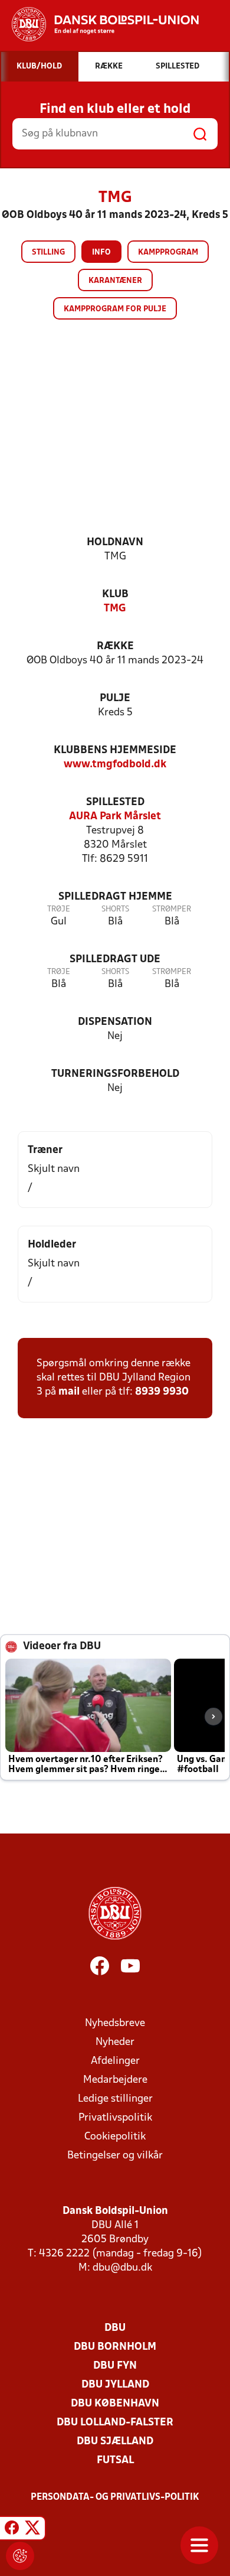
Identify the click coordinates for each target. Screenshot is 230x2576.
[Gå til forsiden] (99, 24)
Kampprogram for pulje (115, 309)
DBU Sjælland (115, 2442)
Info (101, 253)
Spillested (115, 802)
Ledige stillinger (115, 2099)
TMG (115, 609)
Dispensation (115, 1022)
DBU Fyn (115, 2366)
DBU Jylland (115, 2385)
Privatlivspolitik (115, 2118)
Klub (115, 595)
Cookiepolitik (115, 2137)
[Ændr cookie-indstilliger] (20, 2556)
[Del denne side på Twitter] (32, 2530)
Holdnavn (115, 543)
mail (69, 1392)
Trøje (59, 909)
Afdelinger (115, 2061)
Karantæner (115, 281)
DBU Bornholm (115, 2347)
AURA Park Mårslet (115, 817)
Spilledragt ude (115, 960)
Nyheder (115, 2042)
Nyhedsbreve (115, 2023)
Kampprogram (168, 253)
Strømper (172, 909)
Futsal (115, 2461)
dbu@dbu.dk (122, 2268)
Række (115, 647)
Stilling (48, 253)
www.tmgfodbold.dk (115, 765)
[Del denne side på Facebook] (12, 2530)
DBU (115, 2328)
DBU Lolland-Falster (115, 2423)
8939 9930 (162, 1392)
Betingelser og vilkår (115, 2156)
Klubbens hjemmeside (115, 750)
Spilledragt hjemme (115, 897)
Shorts (115, 909)
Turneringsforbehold (115, 1074)
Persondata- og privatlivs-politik (115, 2497)
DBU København (115, 2404)
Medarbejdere (115, 2080)
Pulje (115, 698)
